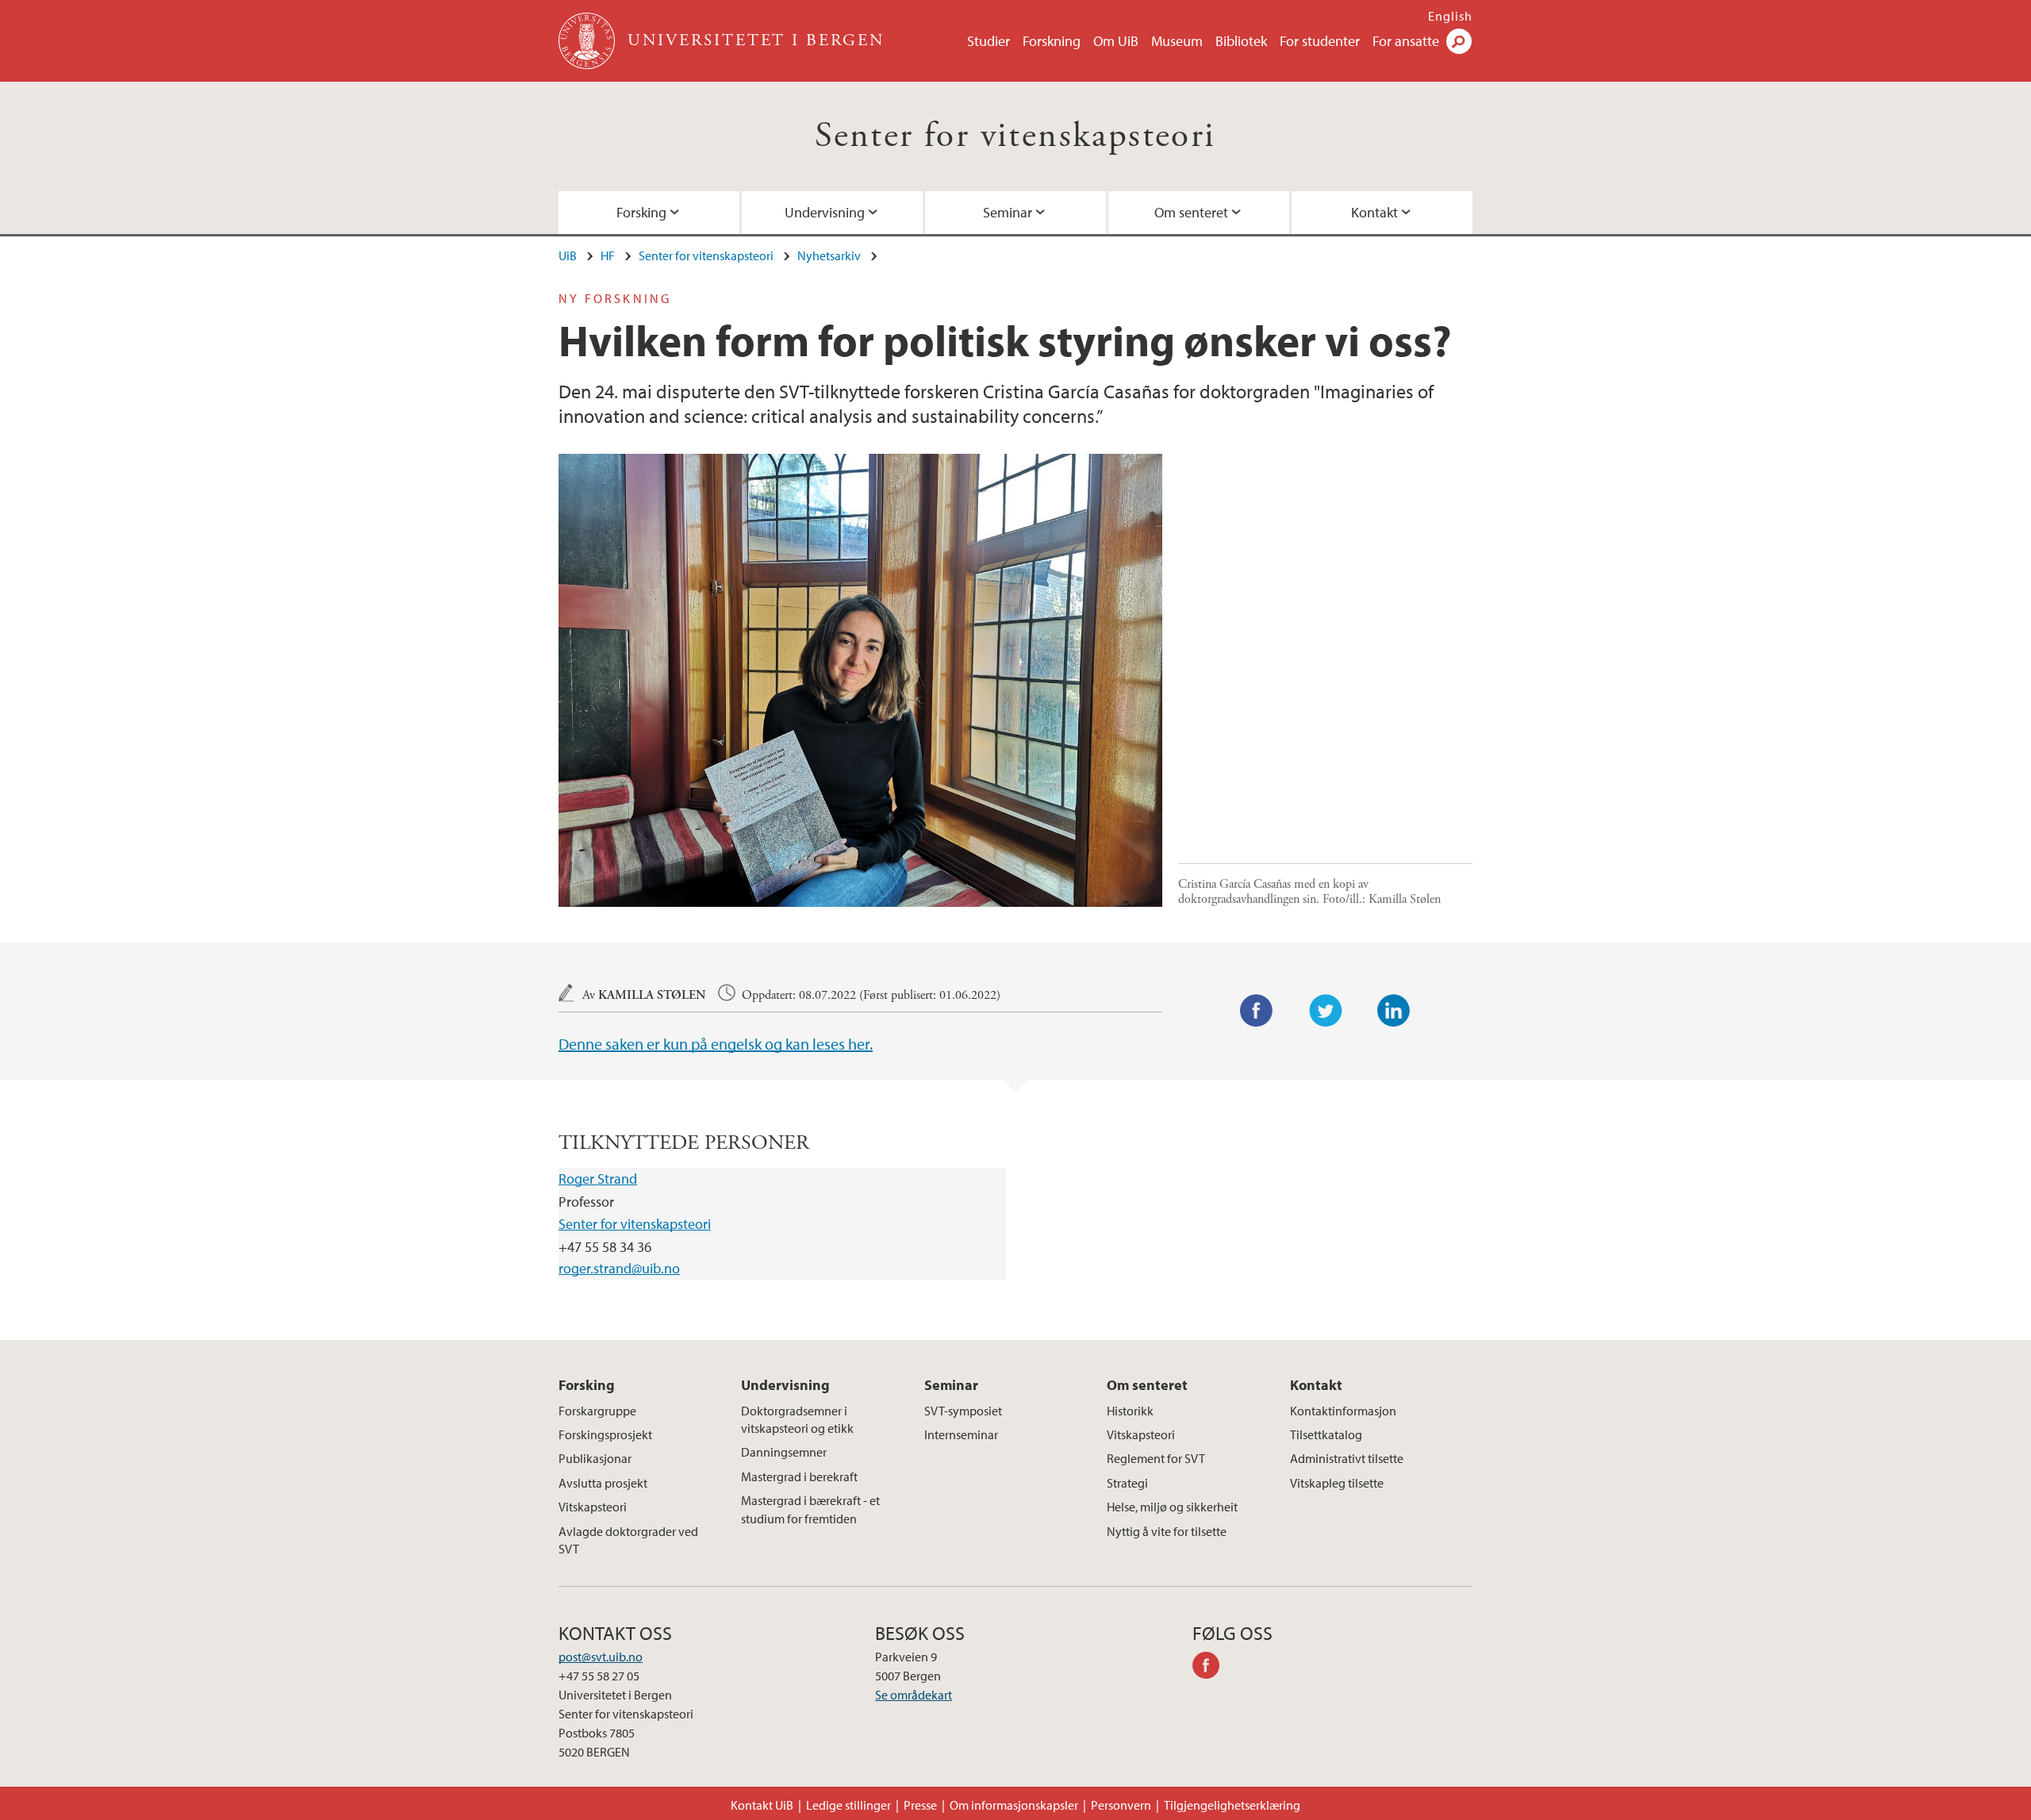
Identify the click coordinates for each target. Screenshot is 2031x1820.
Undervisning (825, 212)
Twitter (1326, 1011)
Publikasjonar (595, 1458)
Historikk (1130, 1411)
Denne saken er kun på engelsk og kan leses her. (716, 1044)
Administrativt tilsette (1347, 1458)
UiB (568, 255)
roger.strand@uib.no (619, 1268)
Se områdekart (914, 1695)
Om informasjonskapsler (1014, 1805)
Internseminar (961, 1434)
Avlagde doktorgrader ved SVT (628, 1540)
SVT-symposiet (963, 1411)
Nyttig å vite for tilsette (1167, 1531)
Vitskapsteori (593, 1507)
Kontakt (1374, 212)
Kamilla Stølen (652, 995)
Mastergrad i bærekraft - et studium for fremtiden (810, 1509)
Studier (989, 41)
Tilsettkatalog (1326, 1434)
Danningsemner (784, 1452)
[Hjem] (588, 41)
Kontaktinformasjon (1343, 1411)
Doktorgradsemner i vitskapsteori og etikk (797, 1419)
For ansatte (1406, 41)
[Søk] (1459, 41)
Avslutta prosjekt (603, 1483)
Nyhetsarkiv (829, 255)
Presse (920, 1805)
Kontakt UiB (762, 1805)
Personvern (1121, 1805)
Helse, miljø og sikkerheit (1172, 1507)
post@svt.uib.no (601, 1657)
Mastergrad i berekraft (799, 1476)
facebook (1211, 1668)
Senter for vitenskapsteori (1015, 136)
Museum (1177, 41)
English (1450, 16)
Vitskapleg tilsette (1337, 1483)
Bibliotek (1241, 41)
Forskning (1052, 41)
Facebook (1257, 1011)
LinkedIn (1394, 1011)
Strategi (1127, 1483)
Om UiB (1116, 41)
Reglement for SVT (1156, 1458)
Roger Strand (598, 1179)
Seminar (1008, 212)
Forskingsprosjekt (605, 1434)
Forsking (641, 212)
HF (608, 255)
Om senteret (1191, 212)
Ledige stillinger (848, 1805)
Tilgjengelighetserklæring (1232, 1805)
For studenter (1320, 41)
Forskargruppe (597, 1411)
